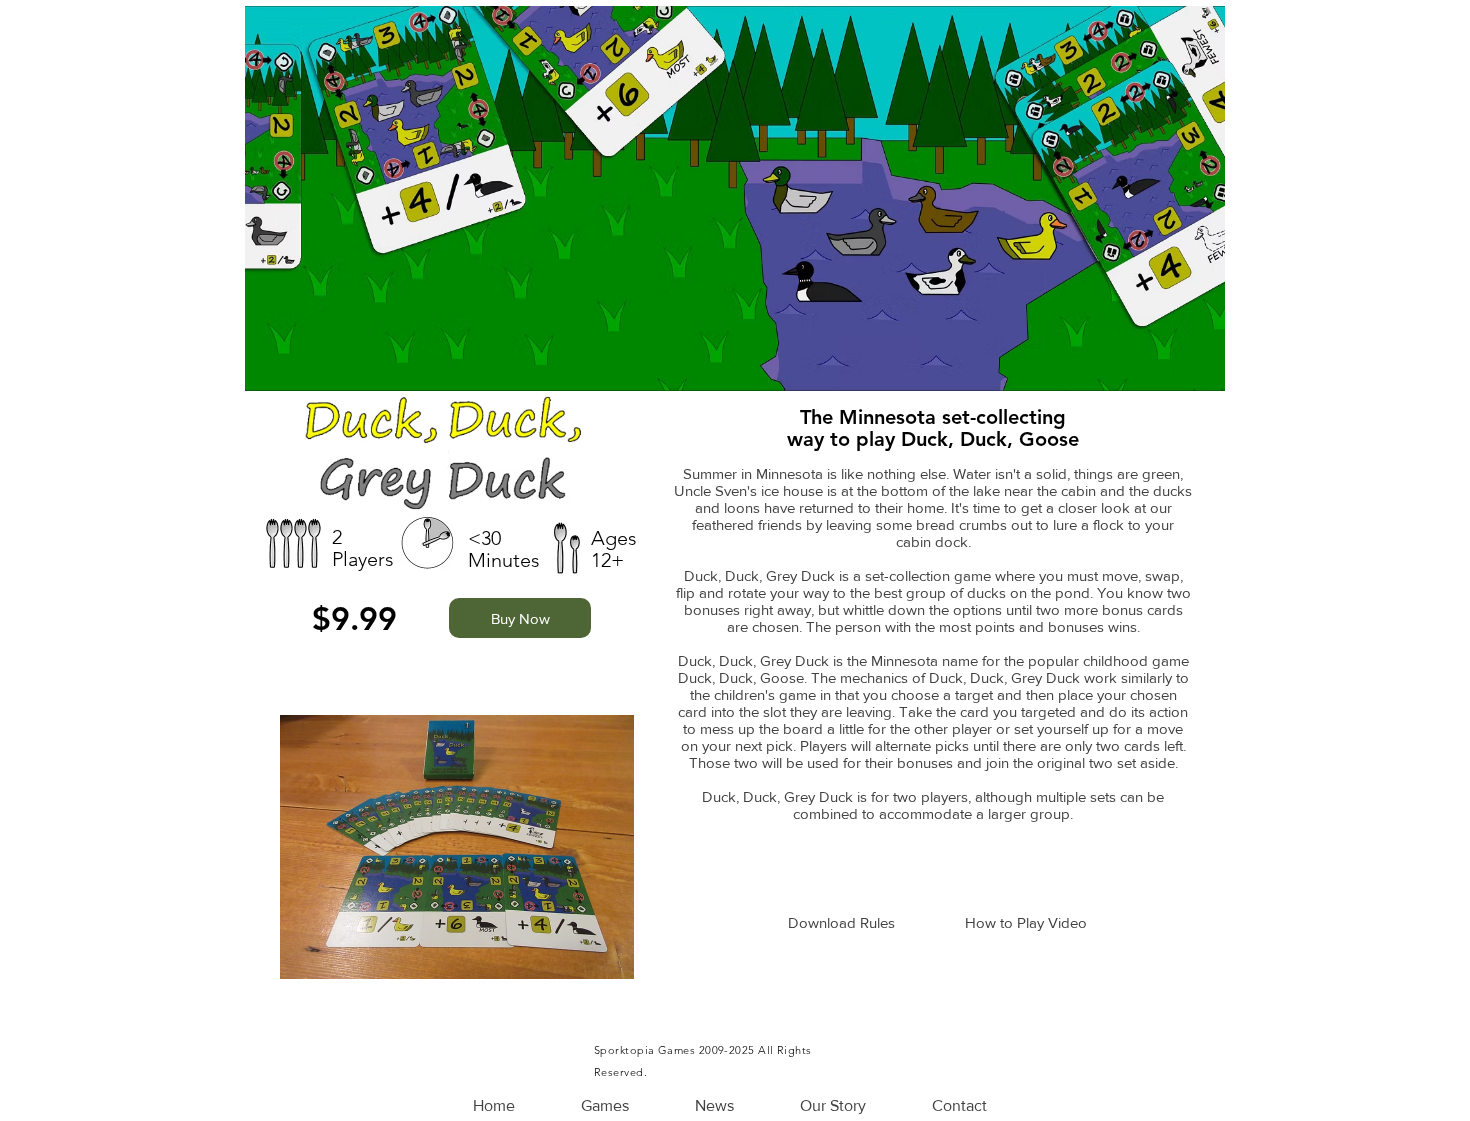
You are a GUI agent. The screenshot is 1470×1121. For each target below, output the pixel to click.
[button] (605, 1106)
